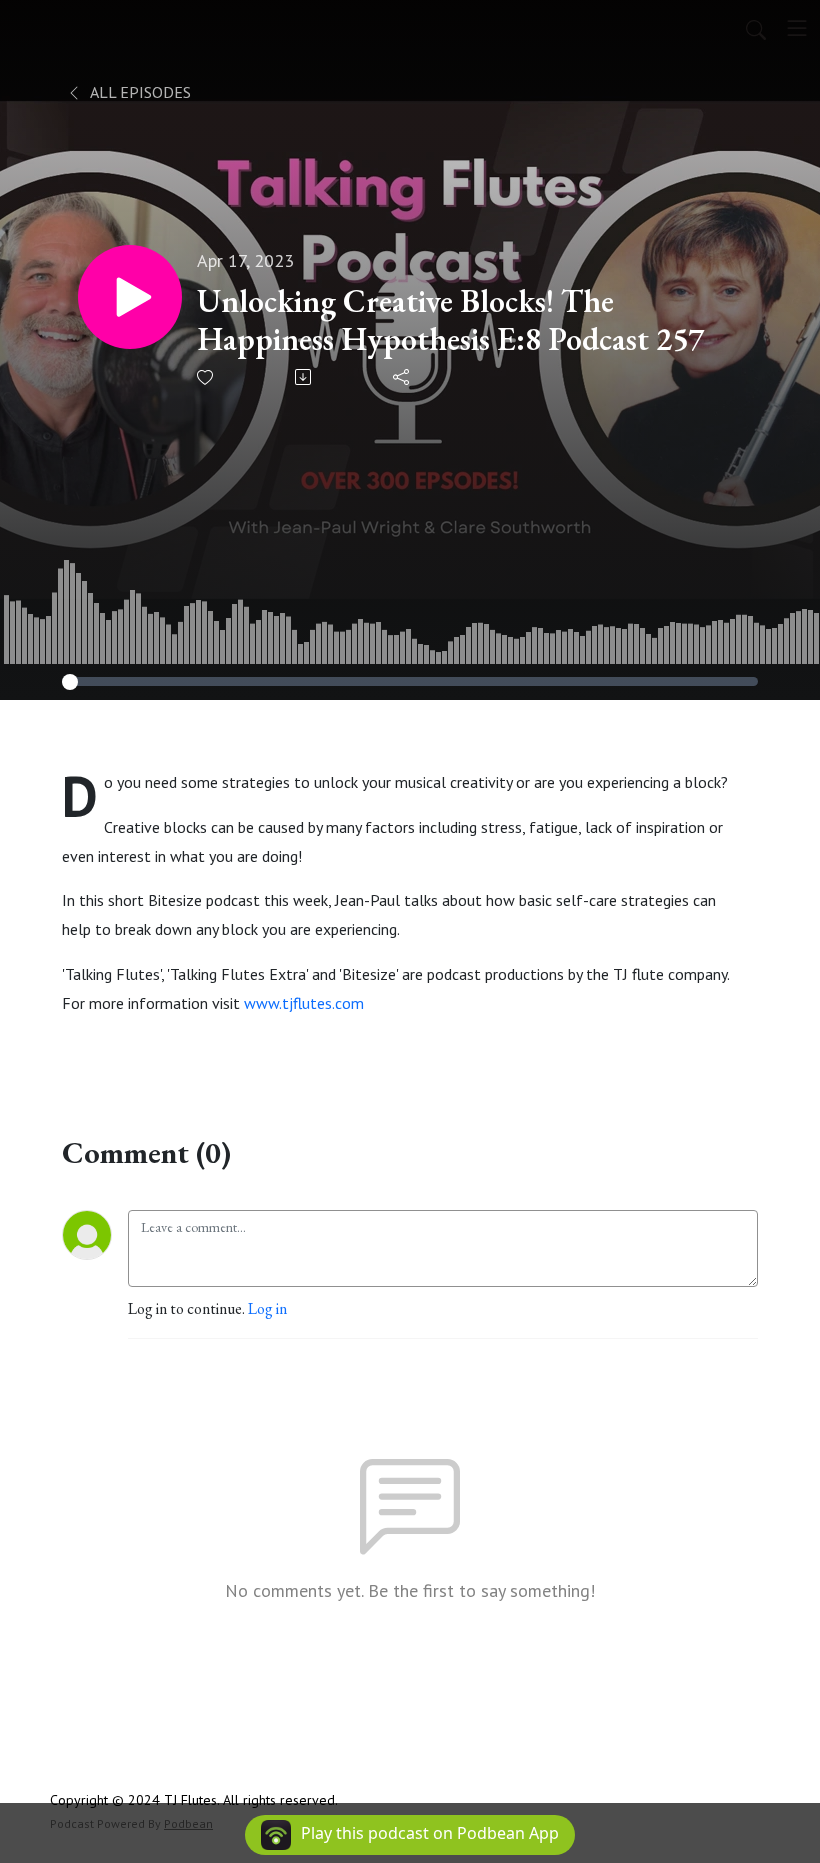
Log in (267, 1308)
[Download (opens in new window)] (304, 377)
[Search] (756, 28)
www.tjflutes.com (304, 1003)
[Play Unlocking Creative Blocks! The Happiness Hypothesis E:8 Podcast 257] (130, 297)
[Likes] (206, 377)
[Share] (402, 377)
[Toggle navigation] (797, 28)
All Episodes (139, 92)
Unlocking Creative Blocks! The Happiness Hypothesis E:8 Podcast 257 (450, 320)
